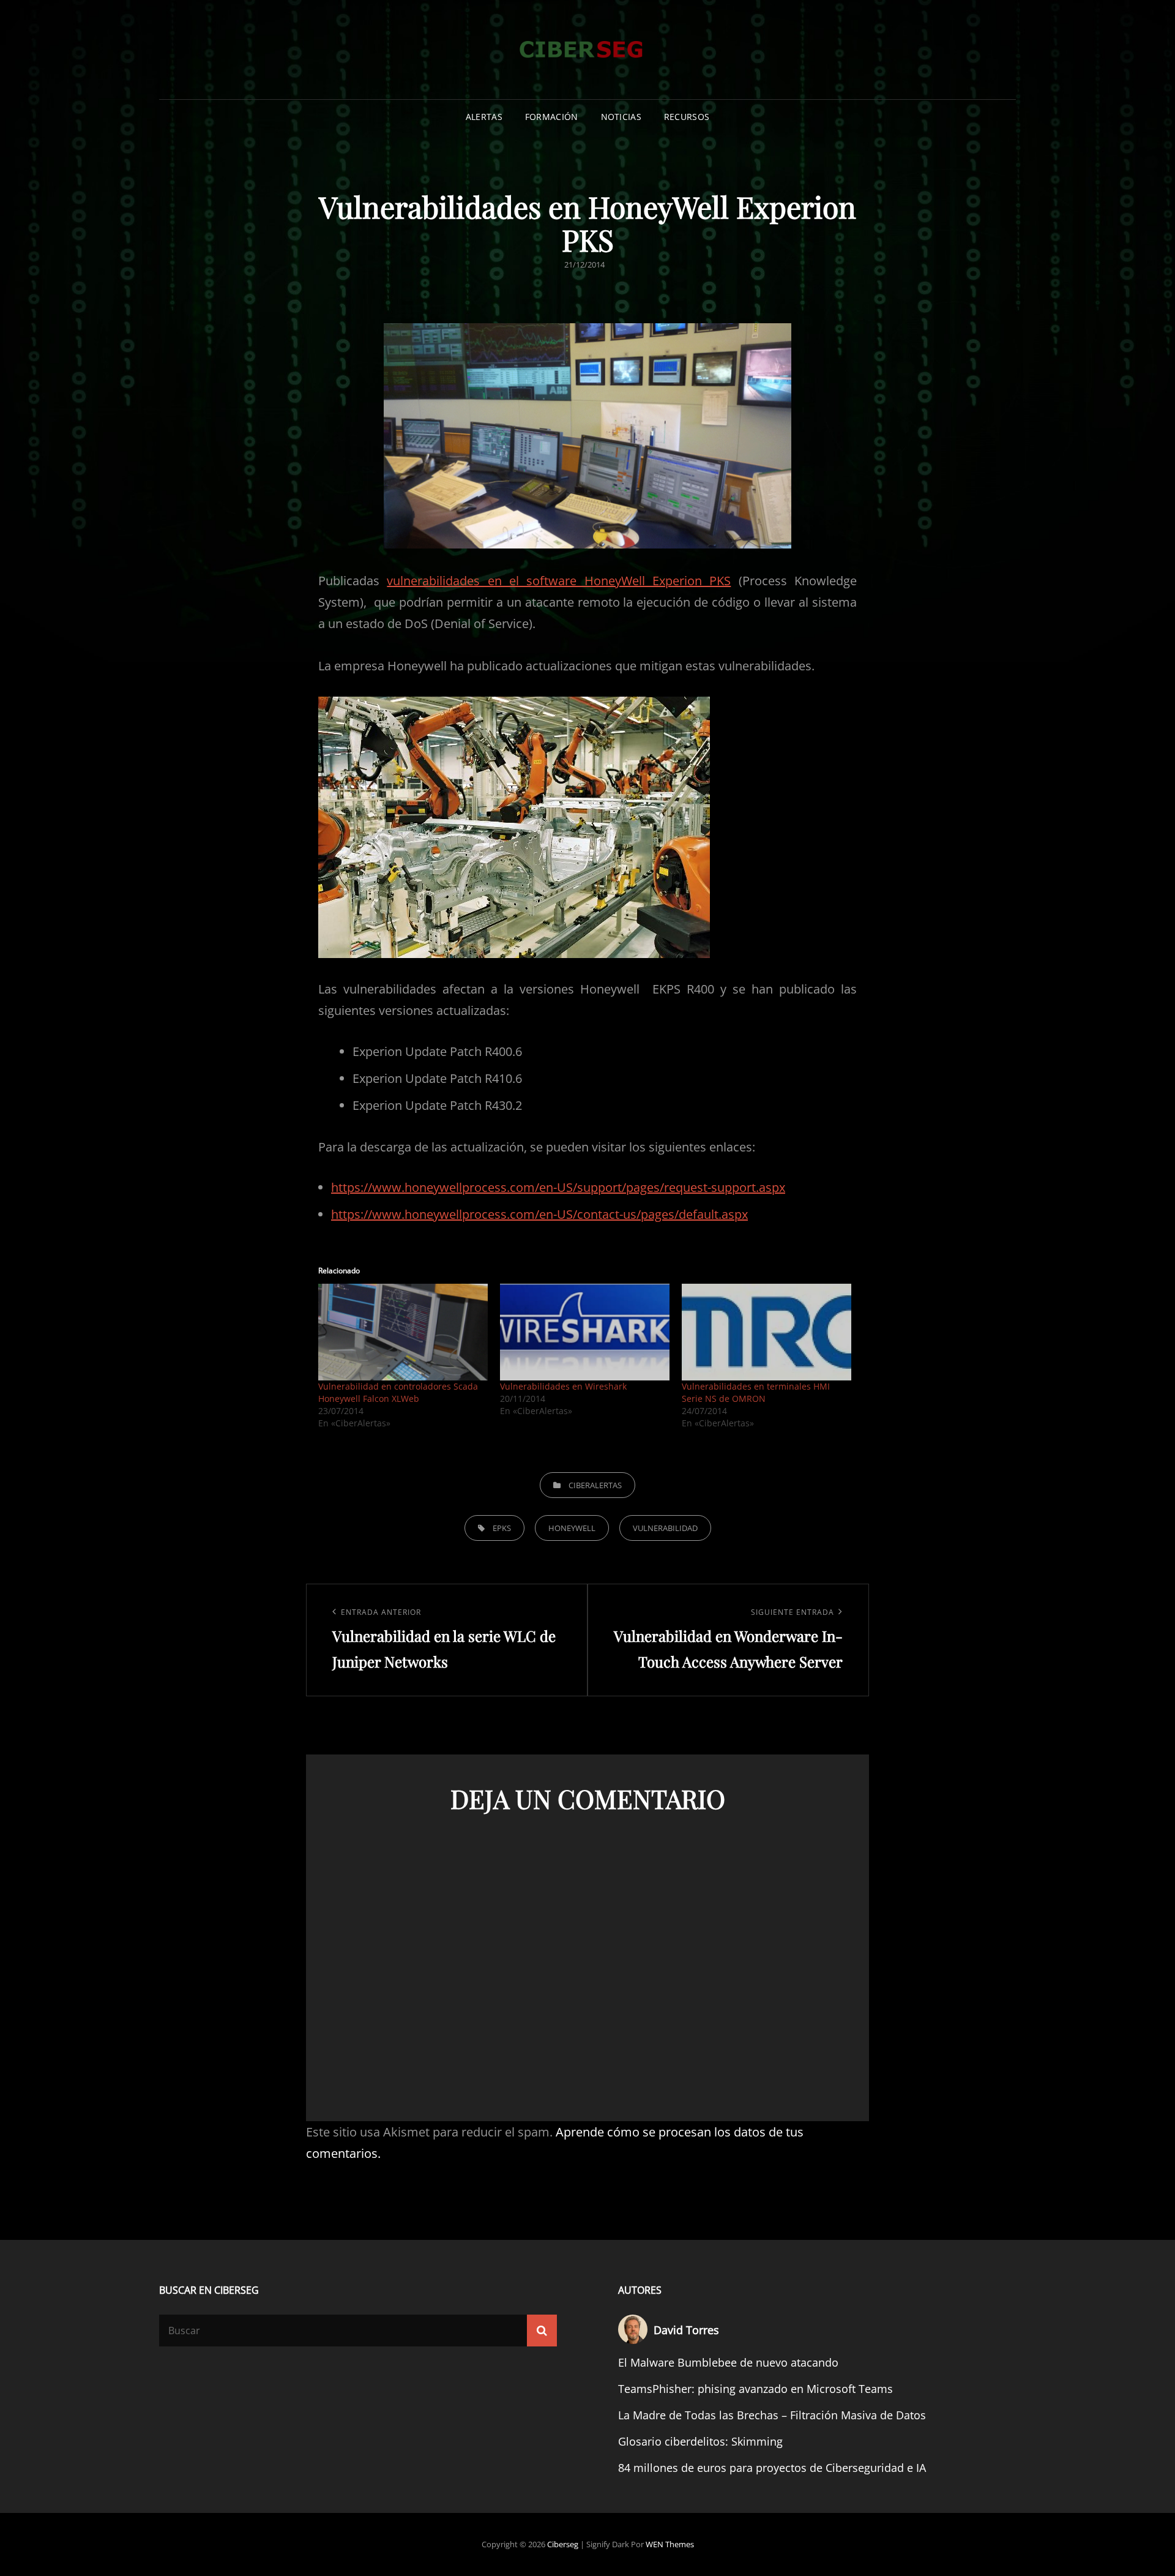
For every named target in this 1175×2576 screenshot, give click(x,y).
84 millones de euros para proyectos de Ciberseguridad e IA (772, 2468)
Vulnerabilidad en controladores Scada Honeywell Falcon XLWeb (398, 1392)
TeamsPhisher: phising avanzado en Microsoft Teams (755, 2389)
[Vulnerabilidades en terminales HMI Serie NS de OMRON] (767, 1332)
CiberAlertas (595, 1485)
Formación (552, 117)
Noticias (621, 117)
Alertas (484, 117)
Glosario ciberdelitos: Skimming (700, 2441)
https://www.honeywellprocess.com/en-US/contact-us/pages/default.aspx (539, 1214)
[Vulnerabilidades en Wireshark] (585, 1332)
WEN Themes (670, 2544)
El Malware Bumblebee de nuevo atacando (728, 2362)
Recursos (687, 117)
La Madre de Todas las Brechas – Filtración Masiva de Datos (772, 2415)
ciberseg (563, 2544)
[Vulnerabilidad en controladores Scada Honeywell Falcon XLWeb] (403, 1332)
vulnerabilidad (665, 1528)
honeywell (572, 1528)
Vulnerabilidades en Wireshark (563, 1386)
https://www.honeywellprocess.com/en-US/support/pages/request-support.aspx (558, 1187)
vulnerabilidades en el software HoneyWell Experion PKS (559, 581)
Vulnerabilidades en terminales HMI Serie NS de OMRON (756, 1392)
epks (502, 1528)
